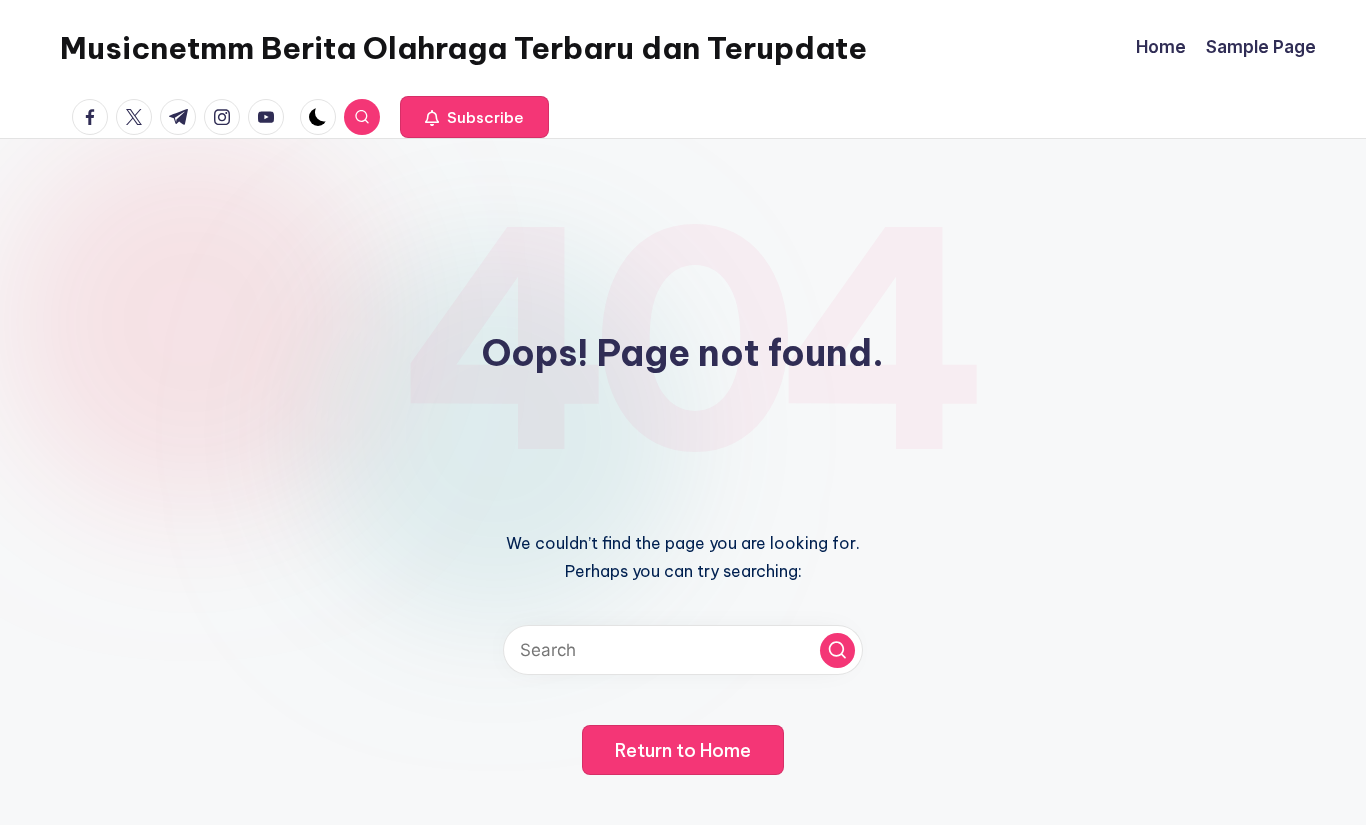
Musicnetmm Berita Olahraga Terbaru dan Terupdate (463, 48)
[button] (474, 117)
